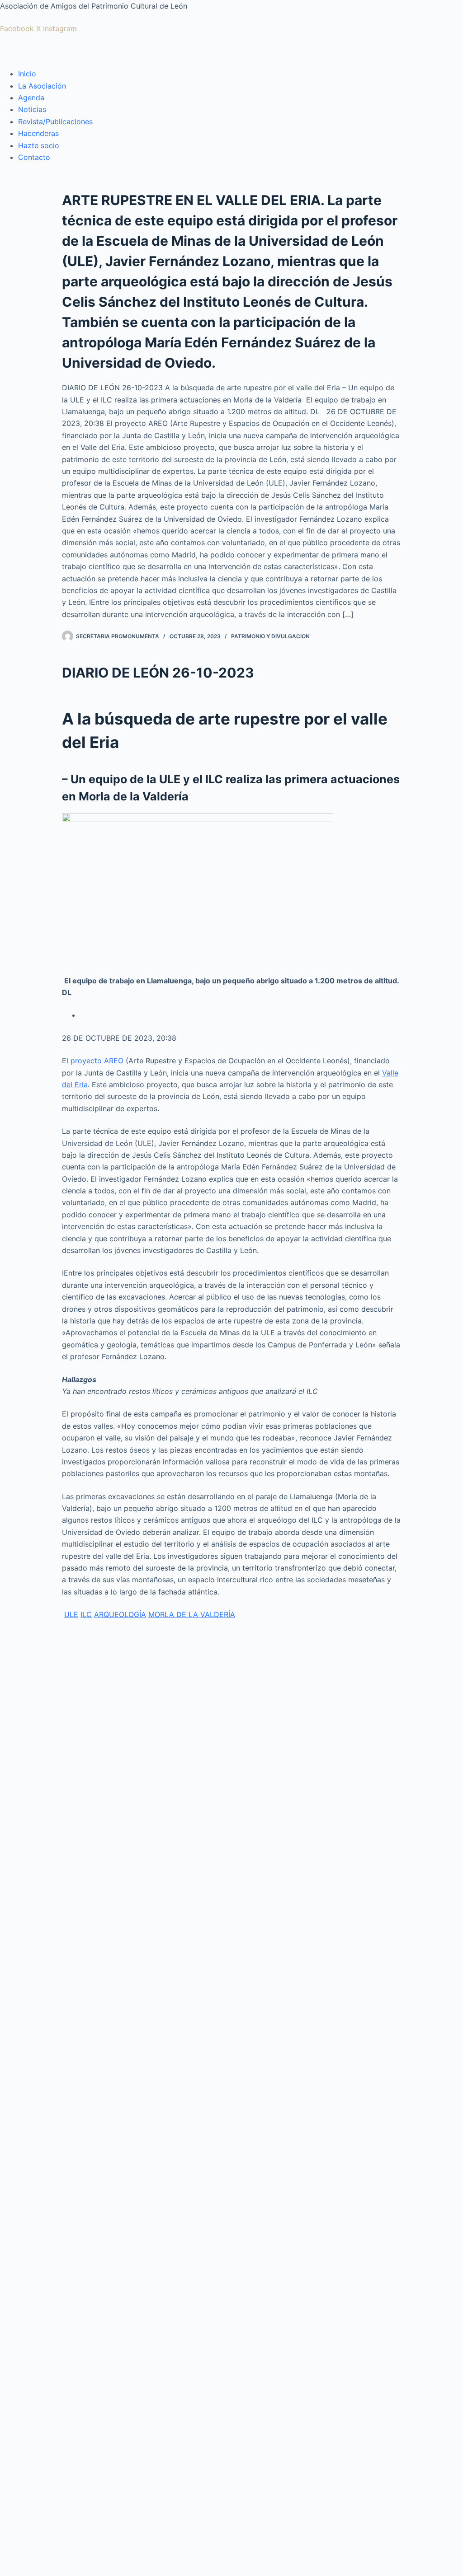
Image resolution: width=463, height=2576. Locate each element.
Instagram (60, 28)
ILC (86, 1614)
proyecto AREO (97, 1061)
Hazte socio (39, 145)
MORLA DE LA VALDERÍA (192, 1614)
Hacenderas (38, 133)
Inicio (27, 74)
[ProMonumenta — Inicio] (45, 50)
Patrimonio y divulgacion (270, 636)
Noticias (32, 109)
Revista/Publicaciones (55, 122)
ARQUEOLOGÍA (120, 1614)
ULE (71, 1614)
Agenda (31, 98)
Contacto (34, 157)
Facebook (17, 28)
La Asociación (42, 86)
